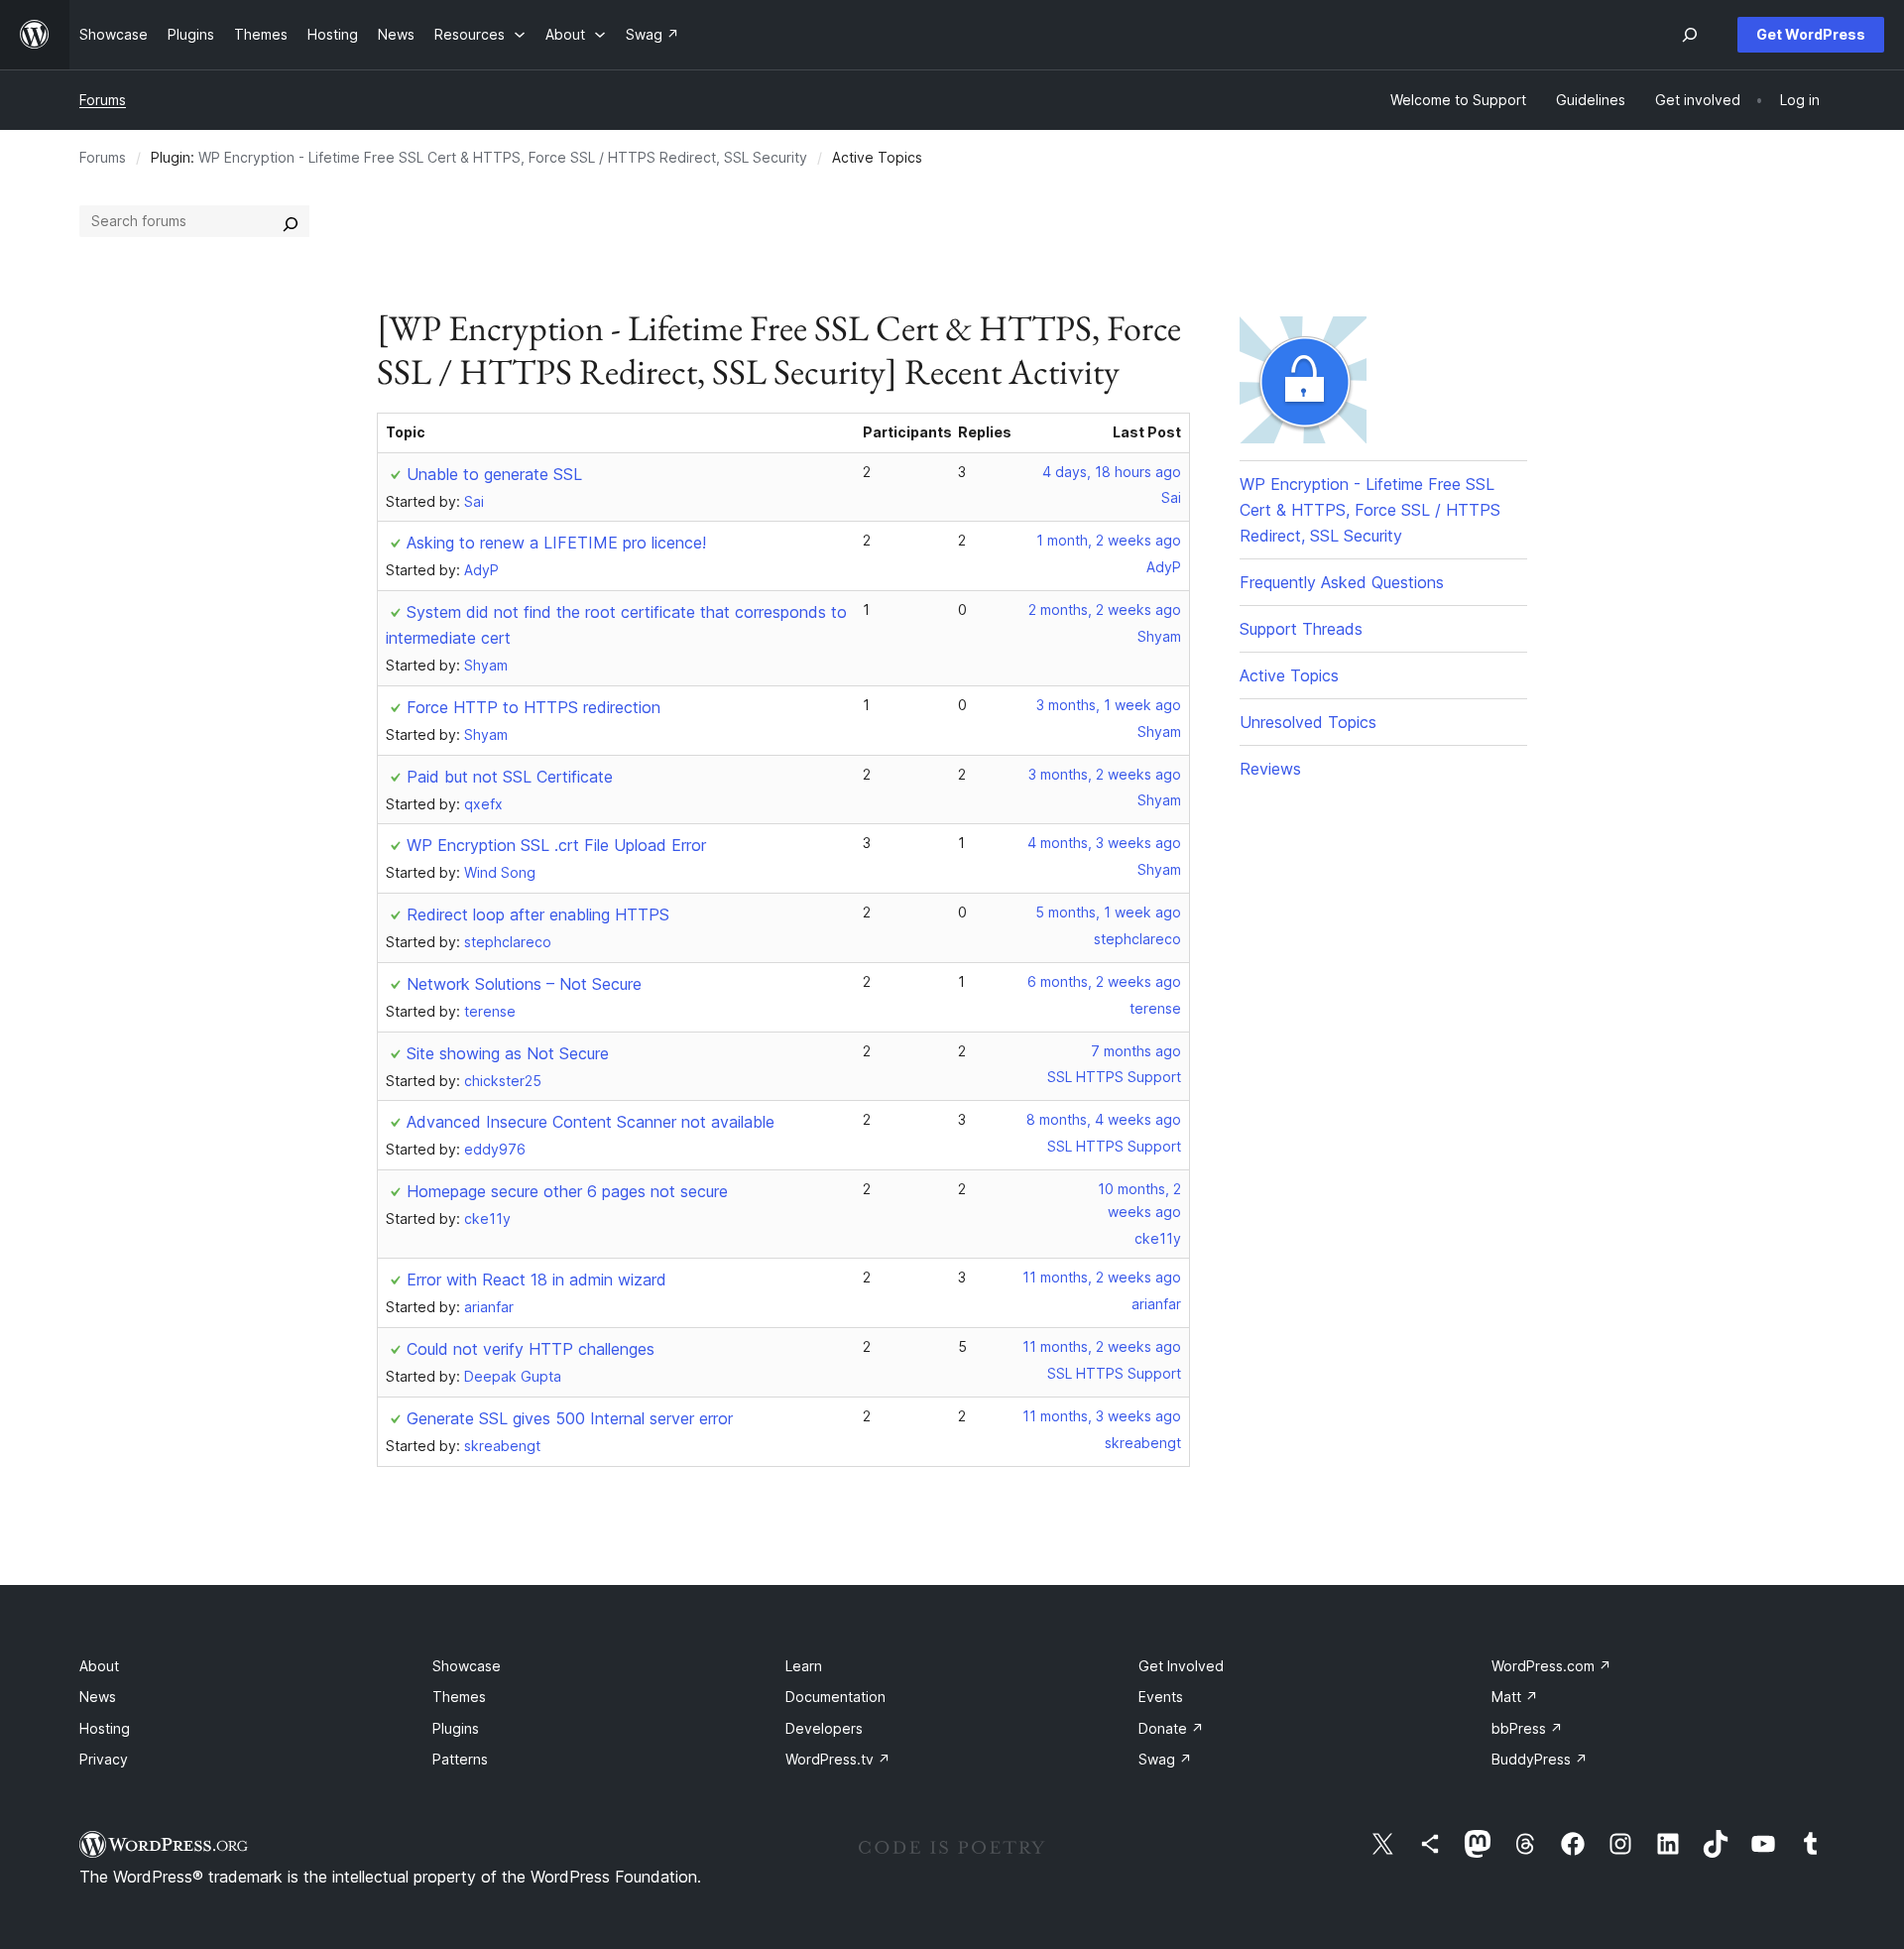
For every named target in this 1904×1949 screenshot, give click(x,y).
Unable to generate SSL (494, 474)
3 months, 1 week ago (1109, 705)
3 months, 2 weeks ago (1105, 774)
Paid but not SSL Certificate (510, 777)
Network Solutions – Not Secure (524, 984)
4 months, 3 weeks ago (1104, 843)
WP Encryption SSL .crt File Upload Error (556, 845)
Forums (103, 100)
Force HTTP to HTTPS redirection (534, 707)
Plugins (456, 1728)
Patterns (460, 1759)
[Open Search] (1690, 35)
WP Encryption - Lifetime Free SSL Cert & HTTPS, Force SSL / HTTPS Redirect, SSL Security (503, 157)
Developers (824, 1728)
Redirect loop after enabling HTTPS (538, 914)
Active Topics (1289, 675)
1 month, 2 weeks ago (1109, 540)
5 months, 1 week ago (1108, 912)
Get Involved (1181, 1666)
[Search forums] (291, 221)
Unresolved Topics (1308, 722)
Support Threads (1301, 629)
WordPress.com (1551, 1666)
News (98, 1697)
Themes (459, 1697)
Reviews (1270, 769)
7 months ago (1136, 1051)
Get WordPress (1811, 34)
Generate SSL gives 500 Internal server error (570, 1418)
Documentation (835, 1697)
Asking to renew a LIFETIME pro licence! (556, 543)
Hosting (105, 1728)
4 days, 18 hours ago (1112, 472)
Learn (804, 1666)
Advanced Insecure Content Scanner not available (591, 1122)
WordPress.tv (838, 1759)
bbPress (1527, 1728)
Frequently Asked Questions (1342, 582)
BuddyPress (1540, 1759)
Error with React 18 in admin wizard (536, 1279)
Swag (1165, 1759)
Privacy (104, 1759)
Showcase (467, 1666)
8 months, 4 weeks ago (1104, 1119)
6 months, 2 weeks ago (1104, 981)
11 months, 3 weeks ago (1102, 1416)
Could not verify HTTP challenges (531, 1349)
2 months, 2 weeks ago (1105, 609)
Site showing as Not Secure (508, 1053)
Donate (1171, 1728)
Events (1161, 1697)
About (99, 1666)
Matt (1515, 1697)
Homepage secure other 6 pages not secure (567, 1191)
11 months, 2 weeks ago (1102, 1277)
